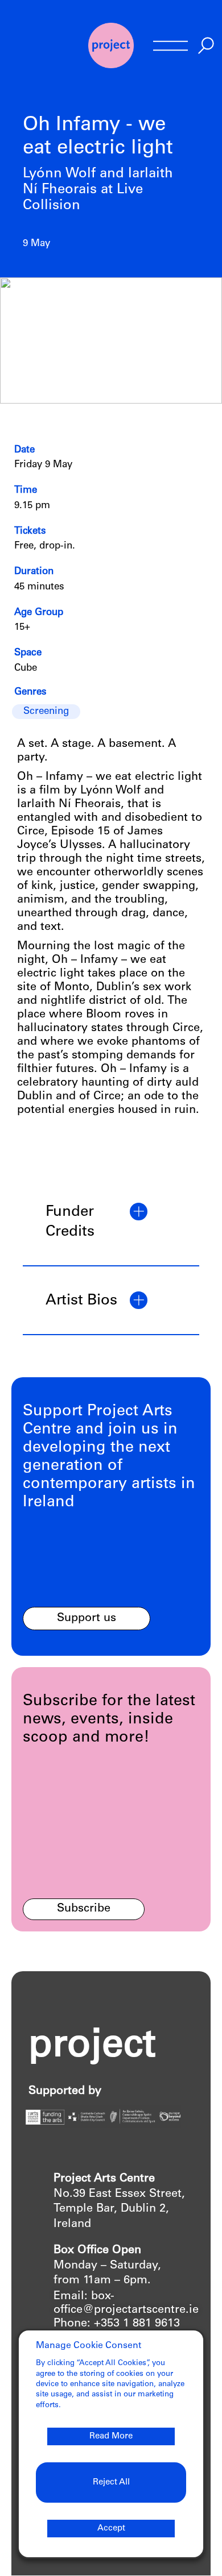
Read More (111, 2436)
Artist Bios (81, 1301)
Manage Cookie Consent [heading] (89, 2346)
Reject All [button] (111, 2482)
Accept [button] (111, 2529)
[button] (111, 1223)
